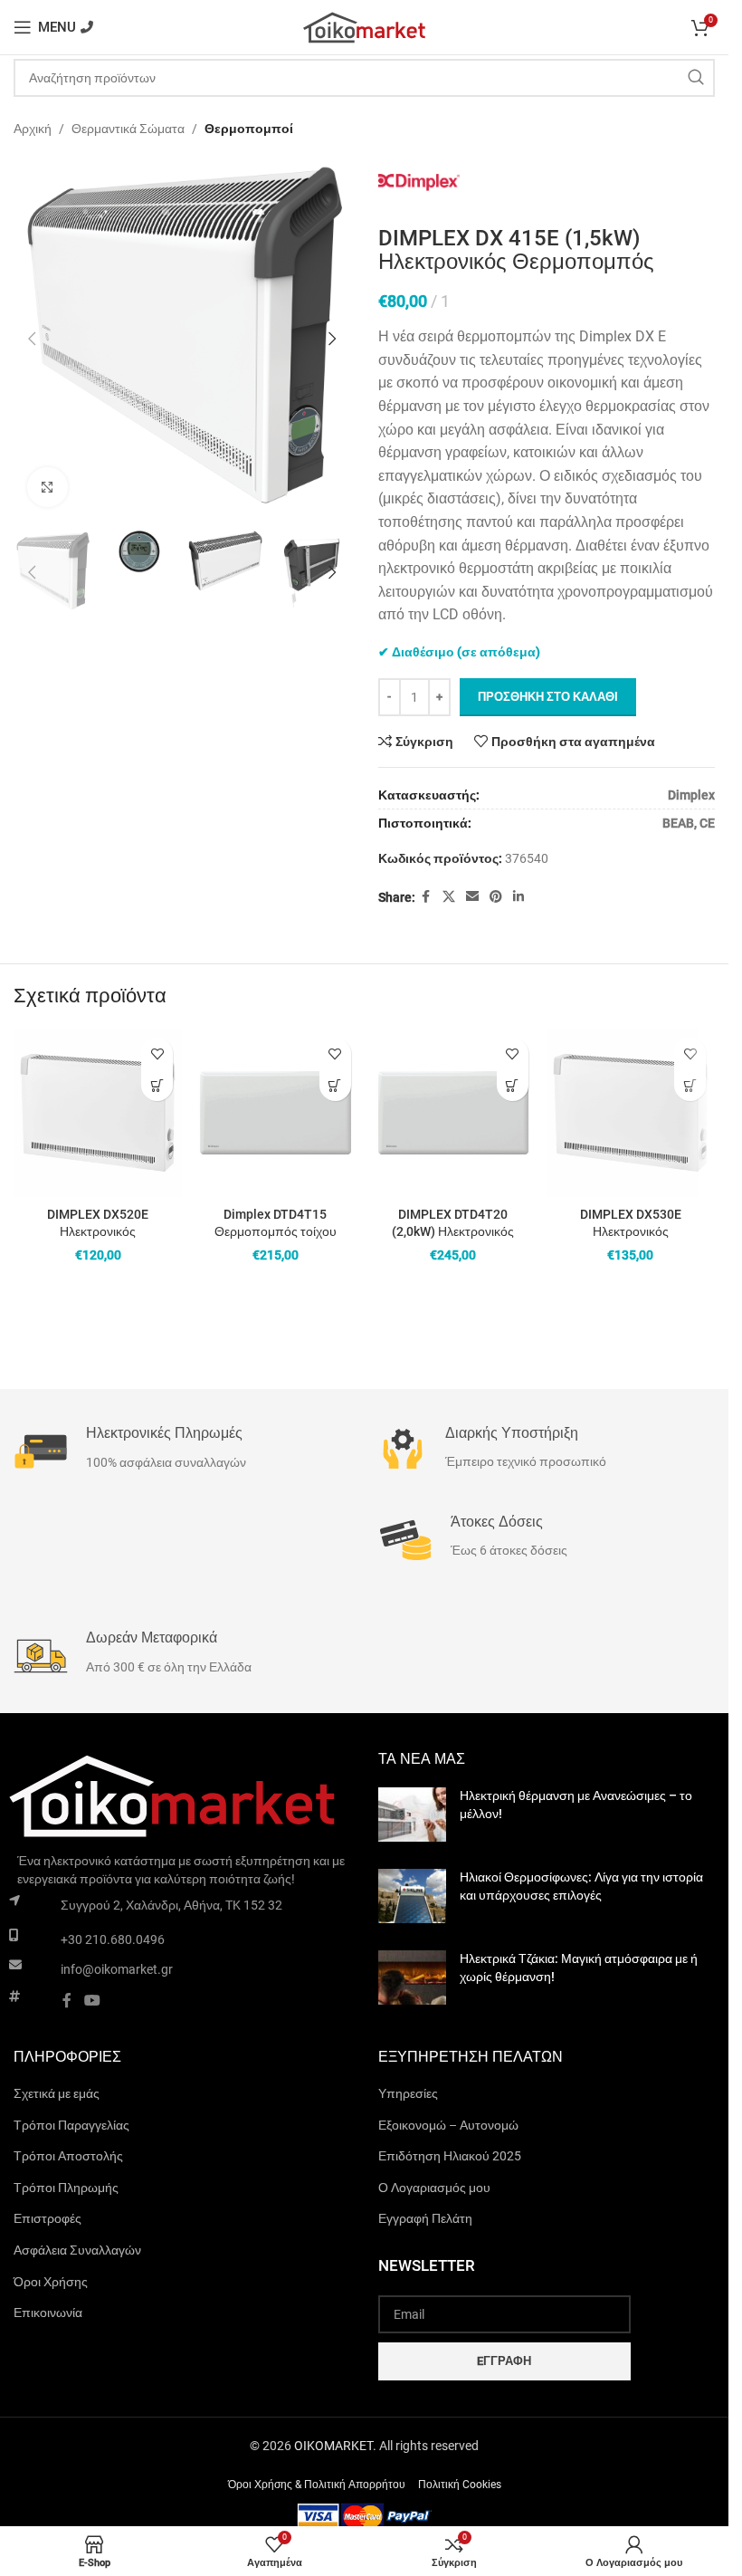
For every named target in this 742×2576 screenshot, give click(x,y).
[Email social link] (472, 897)
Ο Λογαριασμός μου (434, 2188)
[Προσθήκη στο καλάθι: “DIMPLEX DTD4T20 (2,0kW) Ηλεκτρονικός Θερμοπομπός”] (513, 1085)
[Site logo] (365, 26)
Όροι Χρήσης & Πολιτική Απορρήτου (317, 2485)
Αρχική (33, 129)
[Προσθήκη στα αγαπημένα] (157, 1053)
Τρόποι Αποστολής (68, 2156)
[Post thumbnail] (412, 1815)
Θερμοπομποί (249, 129)
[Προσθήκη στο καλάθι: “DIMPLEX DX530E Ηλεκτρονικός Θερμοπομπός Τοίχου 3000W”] (690, 1085)
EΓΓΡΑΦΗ (504, 2361)
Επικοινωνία (48, 2313)
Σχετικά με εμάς (57, 2093)
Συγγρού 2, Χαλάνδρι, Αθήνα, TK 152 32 (171, 1905)
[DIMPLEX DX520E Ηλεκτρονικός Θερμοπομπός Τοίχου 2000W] (98, 1113)
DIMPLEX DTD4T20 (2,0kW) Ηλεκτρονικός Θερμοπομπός (453, 1232)
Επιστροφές (48, 2218)
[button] (32, 335)
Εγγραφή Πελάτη (425, 2218)
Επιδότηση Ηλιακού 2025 (450, 2156)
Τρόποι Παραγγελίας (71, 2125)
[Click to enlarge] (48, 480)
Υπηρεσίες (408, 2093)
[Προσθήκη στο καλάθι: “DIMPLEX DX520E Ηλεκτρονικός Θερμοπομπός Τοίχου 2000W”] (157, 1085)
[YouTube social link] (92, 2001)
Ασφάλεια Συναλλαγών (77, 2250)
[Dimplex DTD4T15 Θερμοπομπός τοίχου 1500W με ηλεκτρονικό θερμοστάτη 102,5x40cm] (275, 1113)
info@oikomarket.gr (117, 1969)
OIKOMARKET (333, 2446)
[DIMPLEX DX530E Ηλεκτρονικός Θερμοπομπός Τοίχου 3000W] (631, 1113)
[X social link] (449, 897)
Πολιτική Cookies (460, 2485)
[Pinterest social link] (496, 897)
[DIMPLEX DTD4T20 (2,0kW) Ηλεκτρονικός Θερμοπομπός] (453, 1113)
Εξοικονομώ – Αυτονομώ (448, 2125)
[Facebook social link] (426, 897)
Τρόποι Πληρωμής (66, 2188)
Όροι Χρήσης (51, 2282)
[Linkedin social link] (518, 897)
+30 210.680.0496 (113, 1939)
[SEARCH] (696, 78)
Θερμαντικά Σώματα (128, 129)
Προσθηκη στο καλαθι (548, 697)
